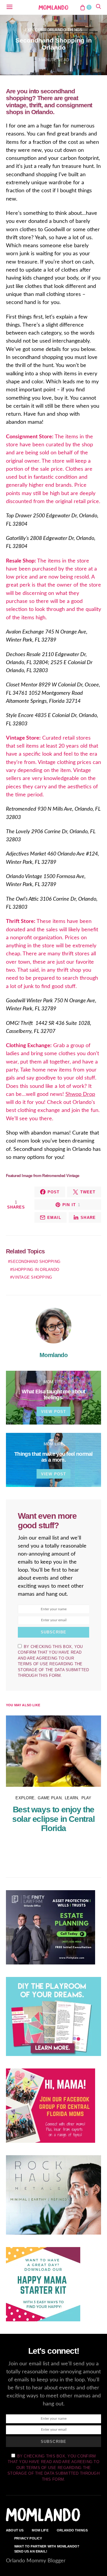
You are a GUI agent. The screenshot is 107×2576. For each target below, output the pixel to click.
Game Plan (49, 1798)
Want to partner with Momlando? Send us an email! (47, 2549)
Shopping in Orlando (36, 1270)
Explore (34, 30)
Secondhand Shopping (35, 1262)
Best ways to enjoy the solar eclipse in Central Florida (53, 1819)
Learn (71, 1798)
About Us (15, 2530)
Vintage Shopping (32, 1277)
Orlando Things (65, 30)
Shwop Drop (80, 1094)
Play (86, 1798)
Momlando (53, 1355)
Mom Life (53, 1382)
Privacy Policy (28, 2538)
